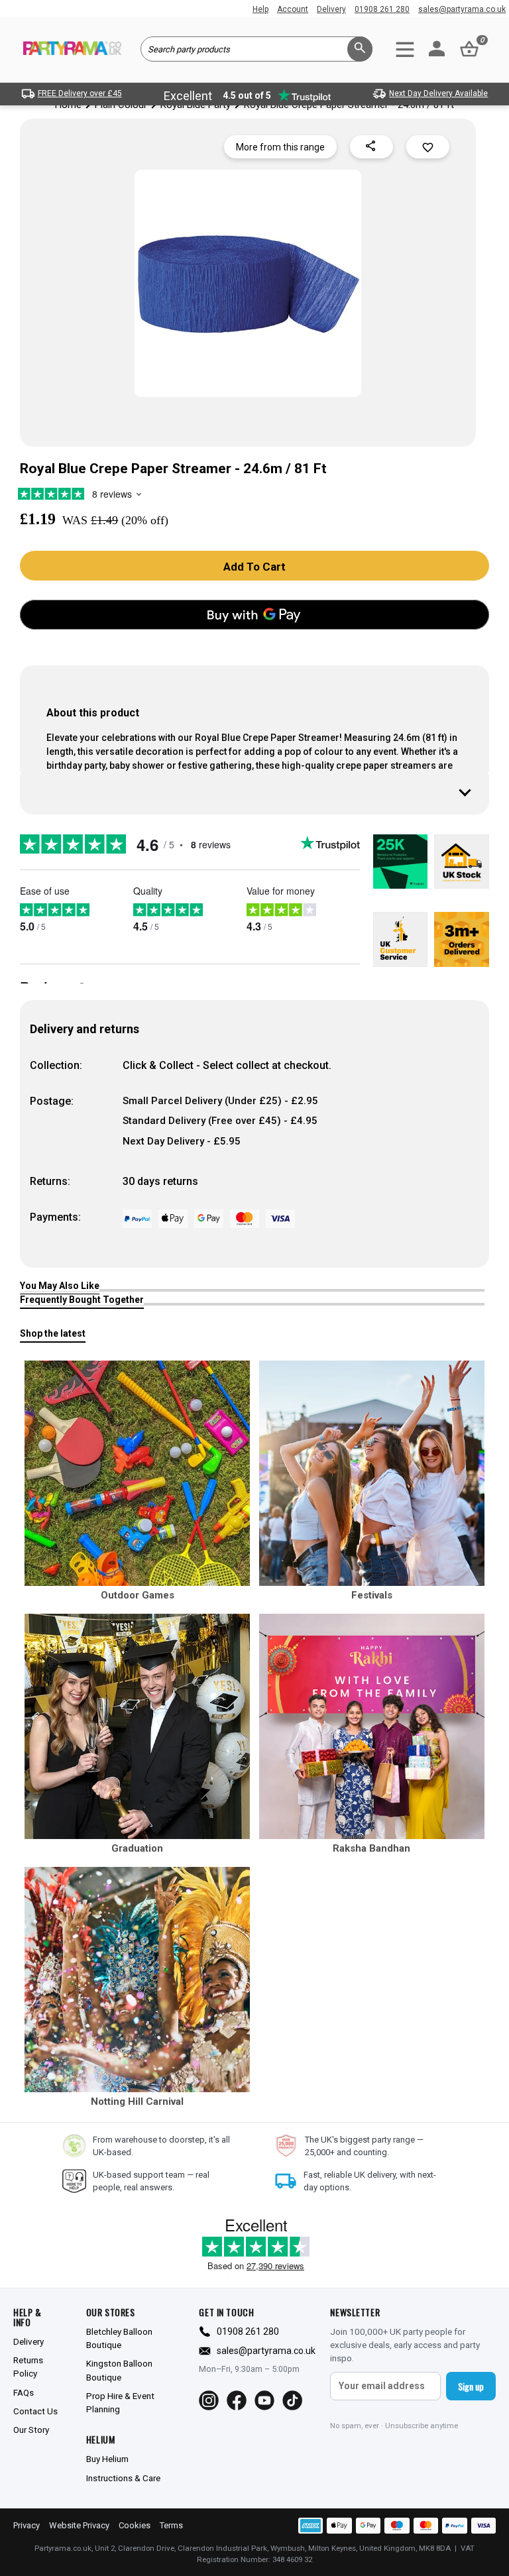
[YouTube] (264, 2400)
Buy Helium (107, 2459)
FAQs (24, 2392)
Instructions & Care (123, 2478)
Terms (171, 2525)
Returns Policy (28, 2367)
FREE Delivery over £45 (80, 93)
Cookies (135, 2525)
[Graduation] (137, 1726)
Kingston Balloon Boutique (119, 2370)
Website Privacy (79, 2525)
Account (293, 9)
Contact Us (35, 2411)
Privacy (27, 2525)
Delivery (331, 9)
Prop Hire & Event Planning (120, 2402)
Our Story (31, 2430)
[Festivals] (372, 1473)
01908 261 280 (382, 9)
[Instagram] (209, 2400)
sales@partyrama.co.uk (462, 9)
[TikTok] (292, 2400)
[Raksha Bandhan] (372, 1726)
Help (260, 9)
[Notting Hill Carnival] (137, 1980)
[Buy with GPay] (254, 615)
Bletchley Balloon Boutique (119, 2338)
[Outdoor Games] (137, 1473)
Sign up (471, 2386)
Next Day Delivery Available (438, 93)
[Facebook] (237, 2400)
